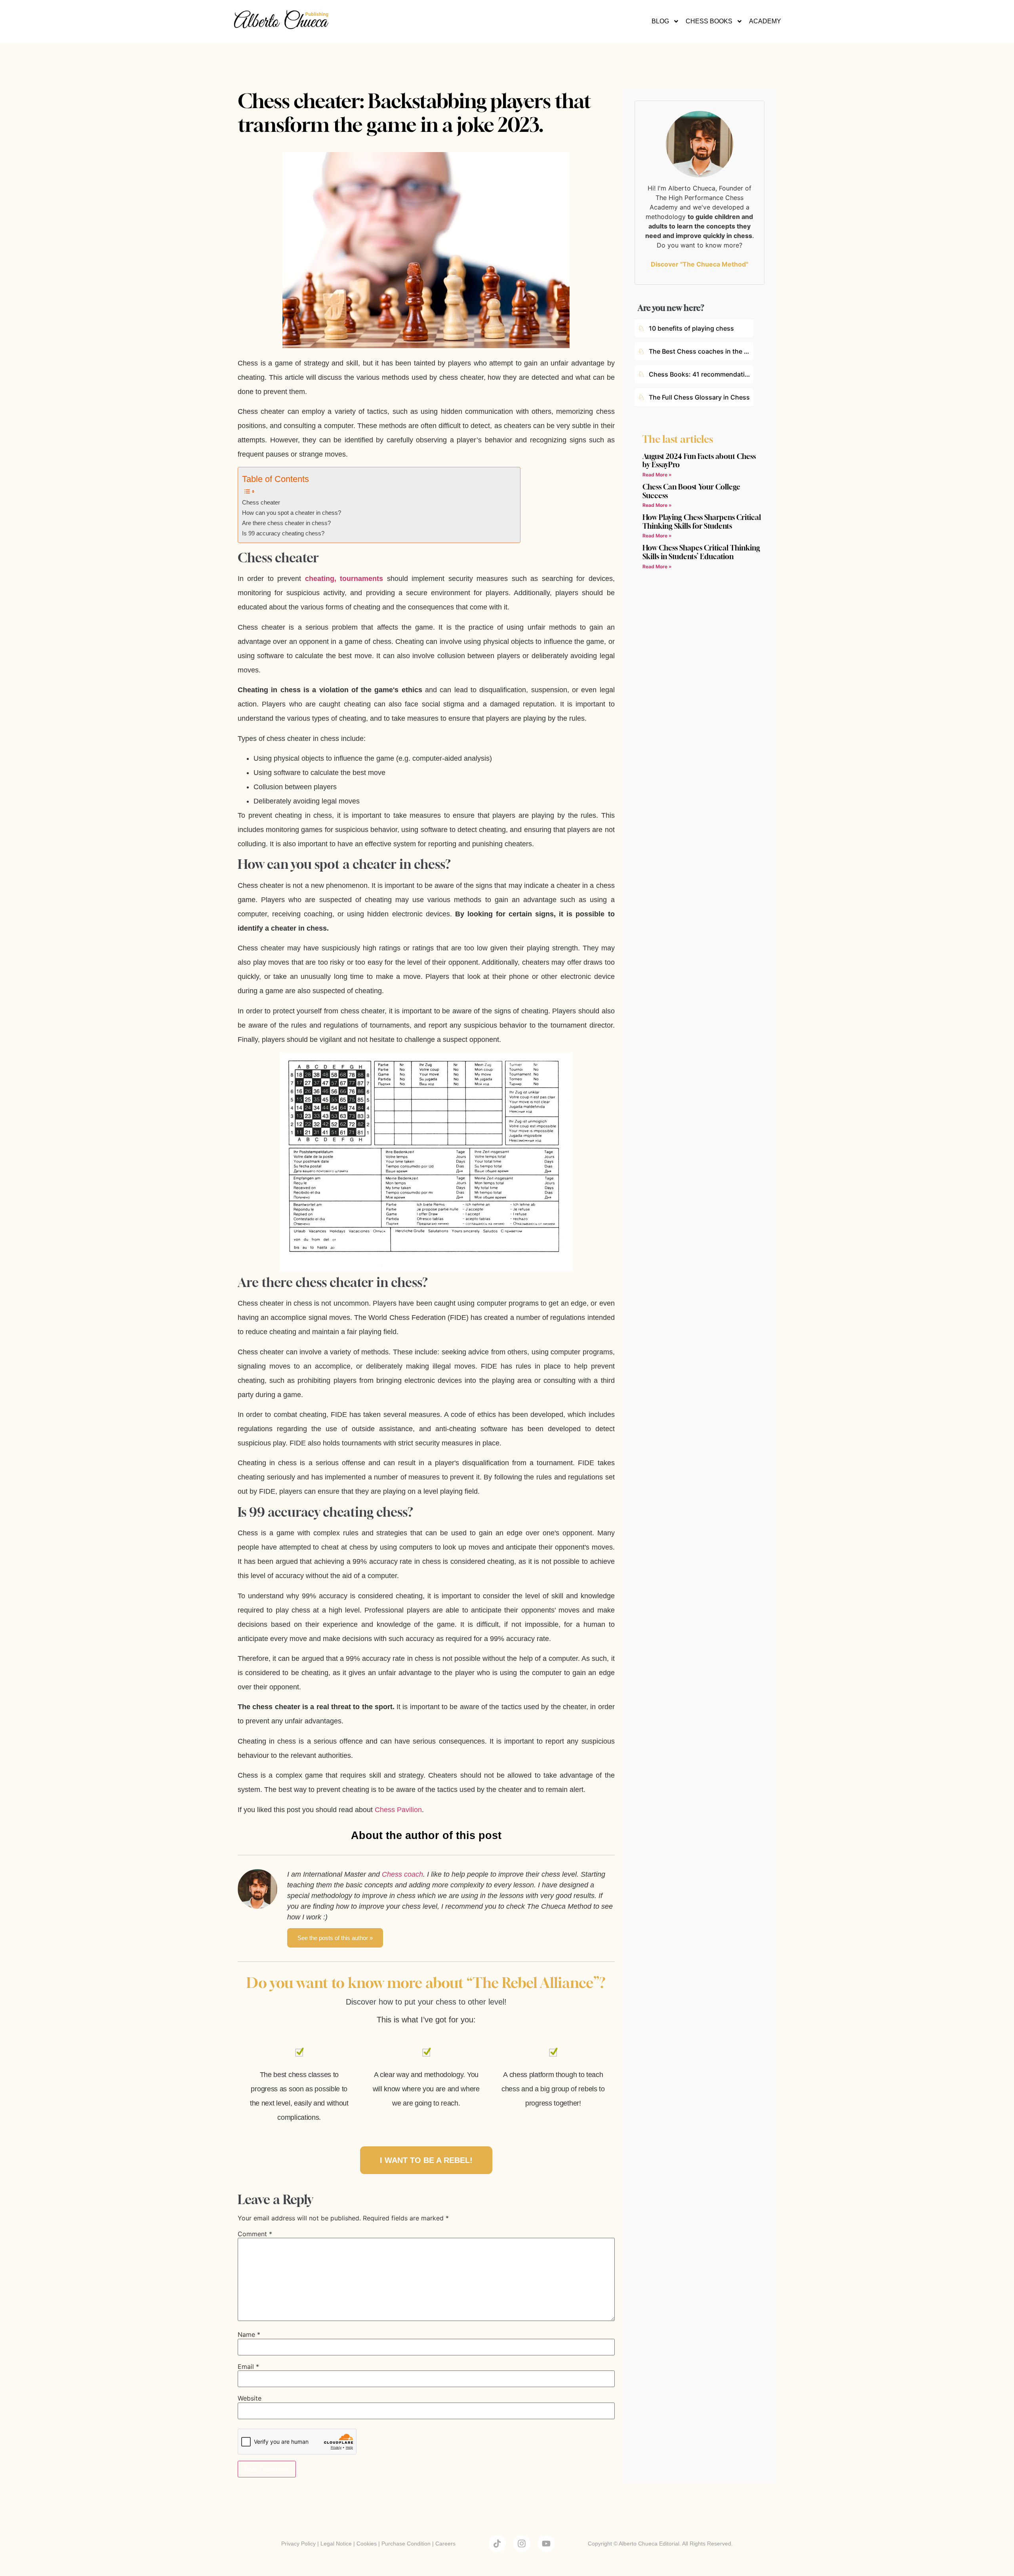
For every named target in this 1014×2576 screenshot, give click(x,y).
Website (250, 2398)
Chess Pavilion (398, 1810)
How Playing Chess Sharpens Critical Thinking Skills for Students (702, 522)
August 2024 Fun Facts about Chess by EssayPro (699, 461)
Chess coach (402, 1874)
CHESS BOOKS (709, 21)
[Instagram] (522, 2544)
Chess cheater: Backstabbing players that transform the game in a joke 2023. (414, 112)
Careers (445, 2544)
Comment (255, 2234)
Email (248, 2367)
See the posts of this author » (335, 1938)
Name (249, 2334)
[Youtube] (546, 2544)
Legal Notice (336, 2544)
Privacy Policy (298, 2544)
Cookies (367, 2544)
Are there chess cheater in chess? (286, 523)
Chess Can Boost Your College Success (691, 491)
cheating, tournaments (344, 579)
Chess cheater (261, 503)
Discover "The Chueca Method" (700, 264)
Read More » (657, 475)
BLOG (660, 21)
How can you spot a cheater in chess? (292, 513)
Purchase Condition (406, 2544)
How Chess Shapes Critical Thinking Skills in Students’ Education (701, 552)
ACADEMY (765, 21)
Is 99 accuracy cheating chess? (283, 533)
